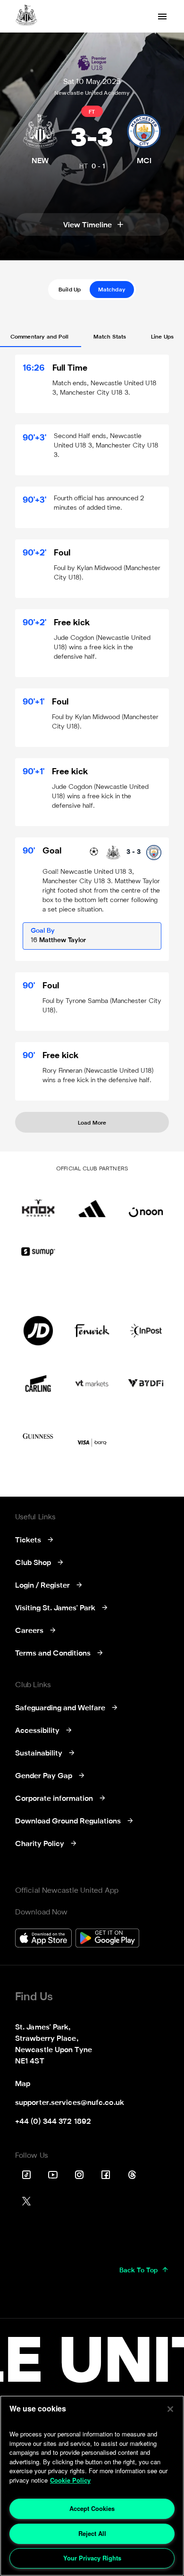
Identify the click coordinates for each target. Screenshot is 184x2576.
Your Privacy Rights (92, 2558)
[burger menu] (162, 17)
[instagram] (79, 2175)
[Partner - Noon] (146, 1202)
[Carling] (38, 1383)
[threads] (132, 2175)
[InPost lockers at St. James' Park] (146, 1331)
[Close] (170, 2409)
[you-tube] (53, 2175)
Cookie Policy (70, 2480)
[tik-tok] (26, 2175)
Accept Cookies (92, 2508)
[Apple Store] (43, 1939)
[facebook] (106, 2175)
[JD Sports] (38, 1331)
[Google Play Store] (107, 1939)
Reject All (92, 2533)
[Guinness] (38, 1436)
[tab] (70, 290)
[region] (92, 2486)
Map (23, 2084)
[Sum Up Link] (38, 1251)
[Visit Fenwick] (92, 1331)
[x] (26, 2201)
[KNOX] (38, 1202)
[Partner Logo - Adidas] (92, 1202)
